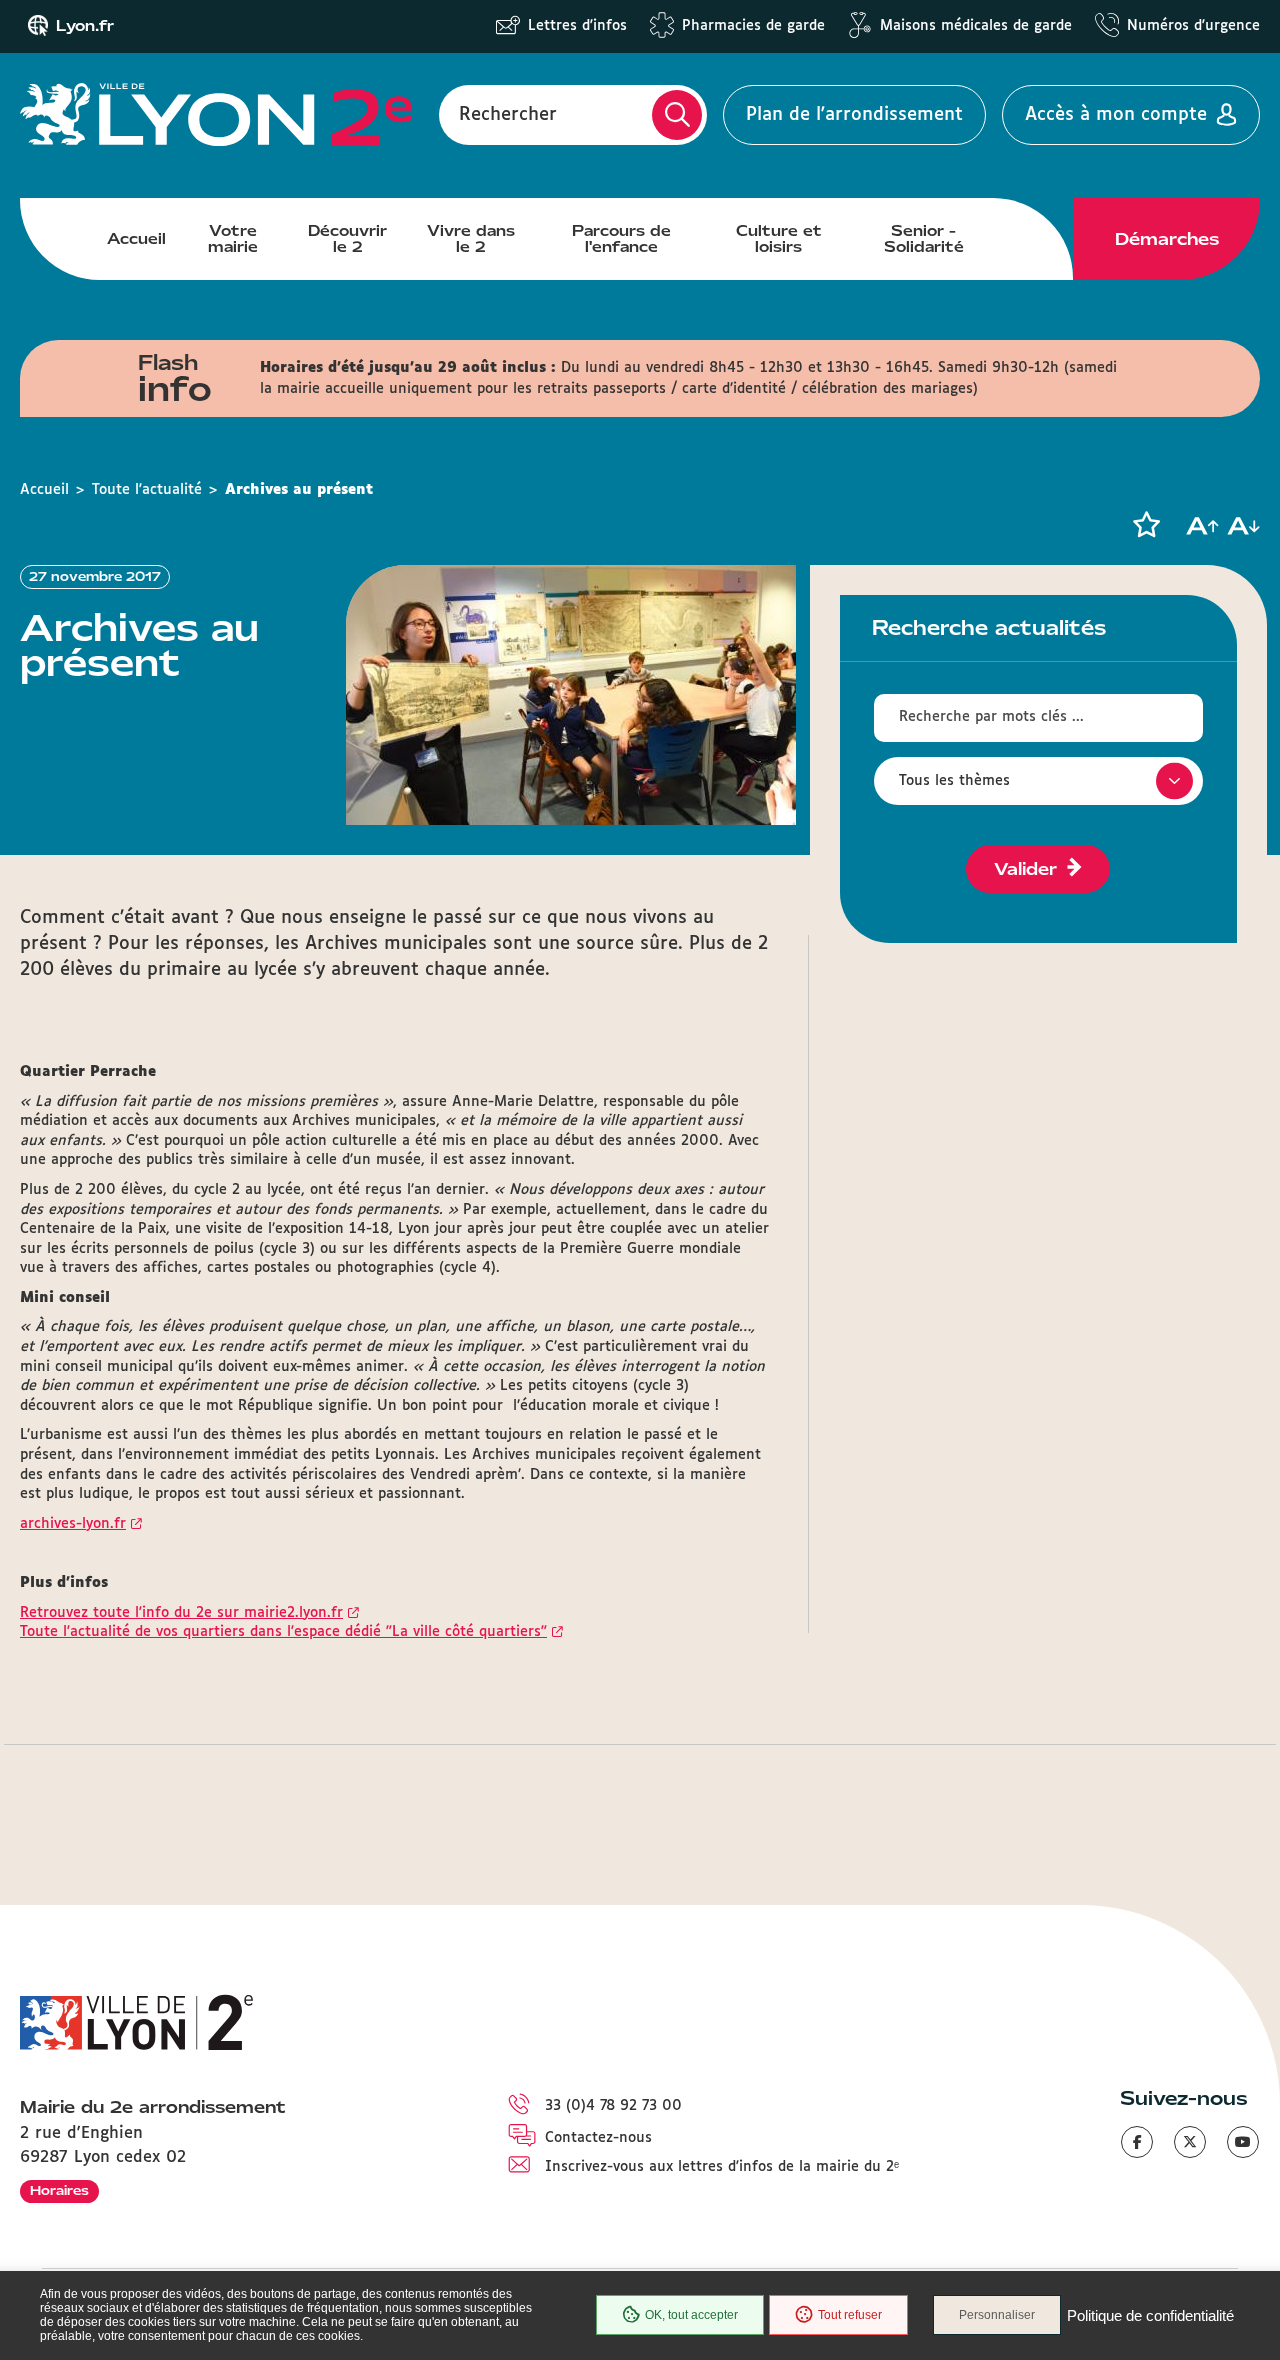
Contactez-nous (598, 2138)
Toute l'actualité (147, 490)
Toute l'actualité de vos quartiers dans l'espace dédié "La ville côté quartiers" (283, 1632)
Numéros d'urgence (1193, 26)
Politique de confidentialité (1150, 2315)
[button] (1146, 525)
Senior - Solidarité (924, 239)
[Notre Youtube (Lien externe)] (1243, 2142)
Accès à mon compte (1116, 115)
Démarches (1167, 239)
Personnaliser (997, 2315)
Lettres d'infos (577, 26)
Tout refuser (850, 2315)
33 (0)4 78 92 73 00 (613, 2106)
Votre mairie (233, 239)
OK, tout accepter (691, 2315)
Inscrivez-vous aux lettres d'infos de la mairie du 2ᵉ (722, 2167)
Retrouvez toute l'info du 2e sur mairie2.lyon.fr (181, 1613)
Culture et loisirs (779, 239)
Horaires (59, 2190)
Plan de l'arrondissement (854, 115)
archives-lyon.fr (73, 1524)
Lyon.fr (85, 26)
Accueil (136, 239)
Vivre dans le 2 (471, 239)
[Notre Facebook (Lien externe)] (1137, 2142)
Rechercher (508, 115)
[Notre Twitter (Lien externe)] (1190, 2142)
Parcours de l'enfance (621, 239)
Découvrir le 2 (347, 239)
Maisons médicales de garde (976, 26)
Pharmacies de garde (753, 26)
